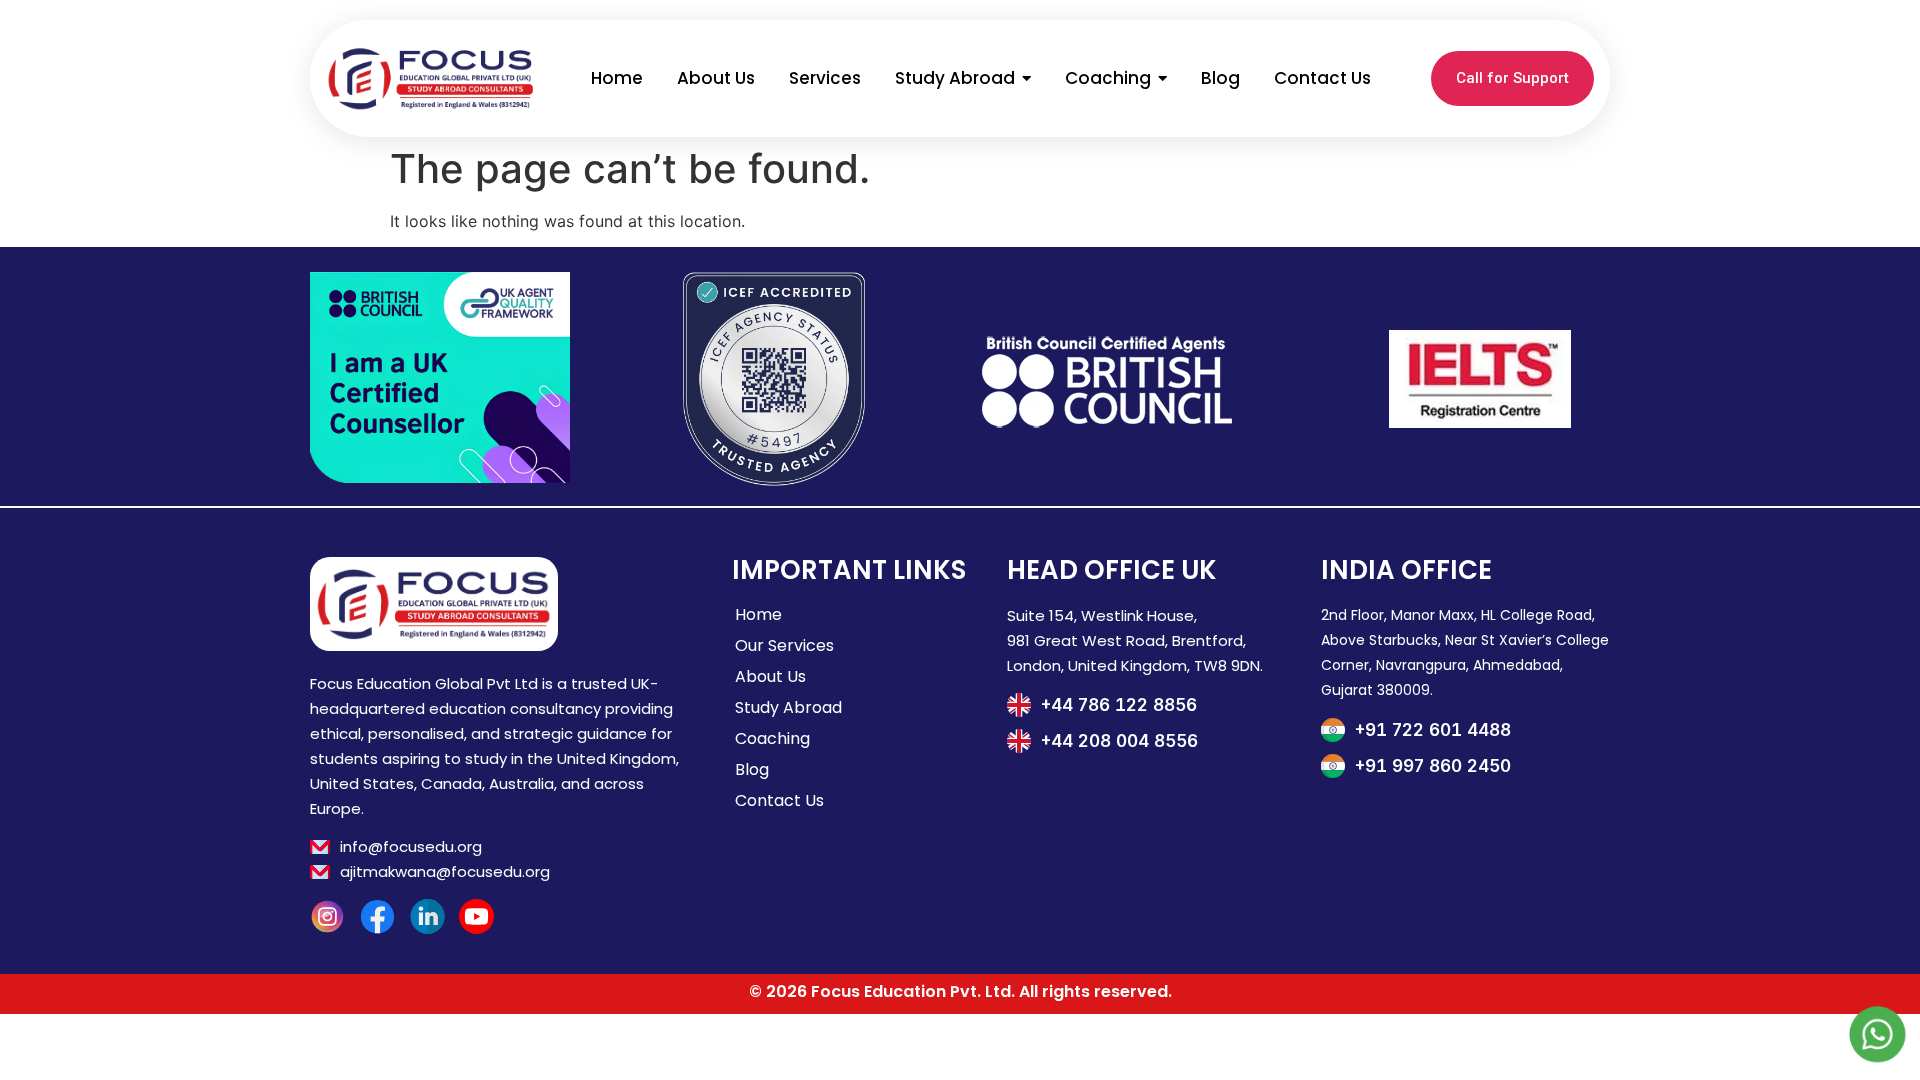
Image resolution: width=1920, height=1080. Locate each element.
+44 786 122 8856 (1119, 705)
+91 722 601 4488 (1433, 730)
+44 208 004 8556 (1119, 741)
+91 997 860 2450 (1433, 766)
